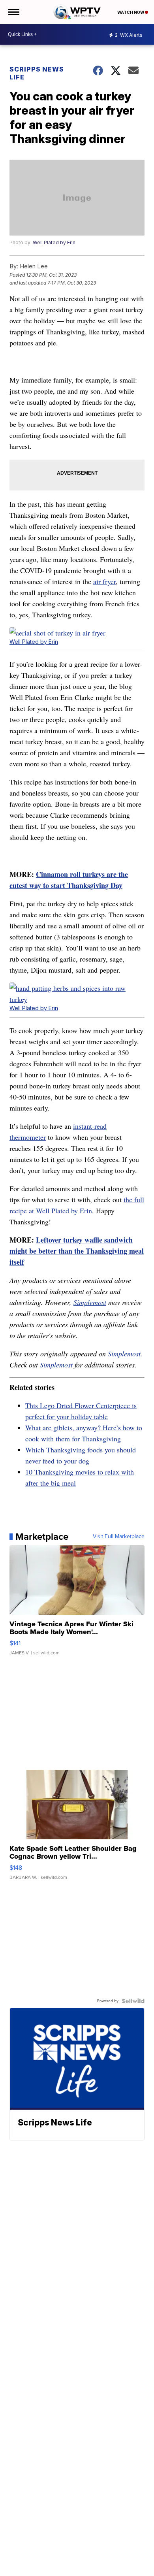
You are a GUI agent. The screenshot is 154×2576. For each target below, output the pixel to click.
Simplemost (90, 1302)
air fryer (104, 581)
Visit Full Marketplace (119, 1537)
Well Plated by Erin (54, 242)
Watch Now (131, 12)
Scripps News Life (37, 73)
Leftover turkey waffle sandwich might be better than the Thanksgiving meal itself (77, 1251)
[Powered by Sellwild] (133, 2001)
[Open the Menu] (13, 12)
